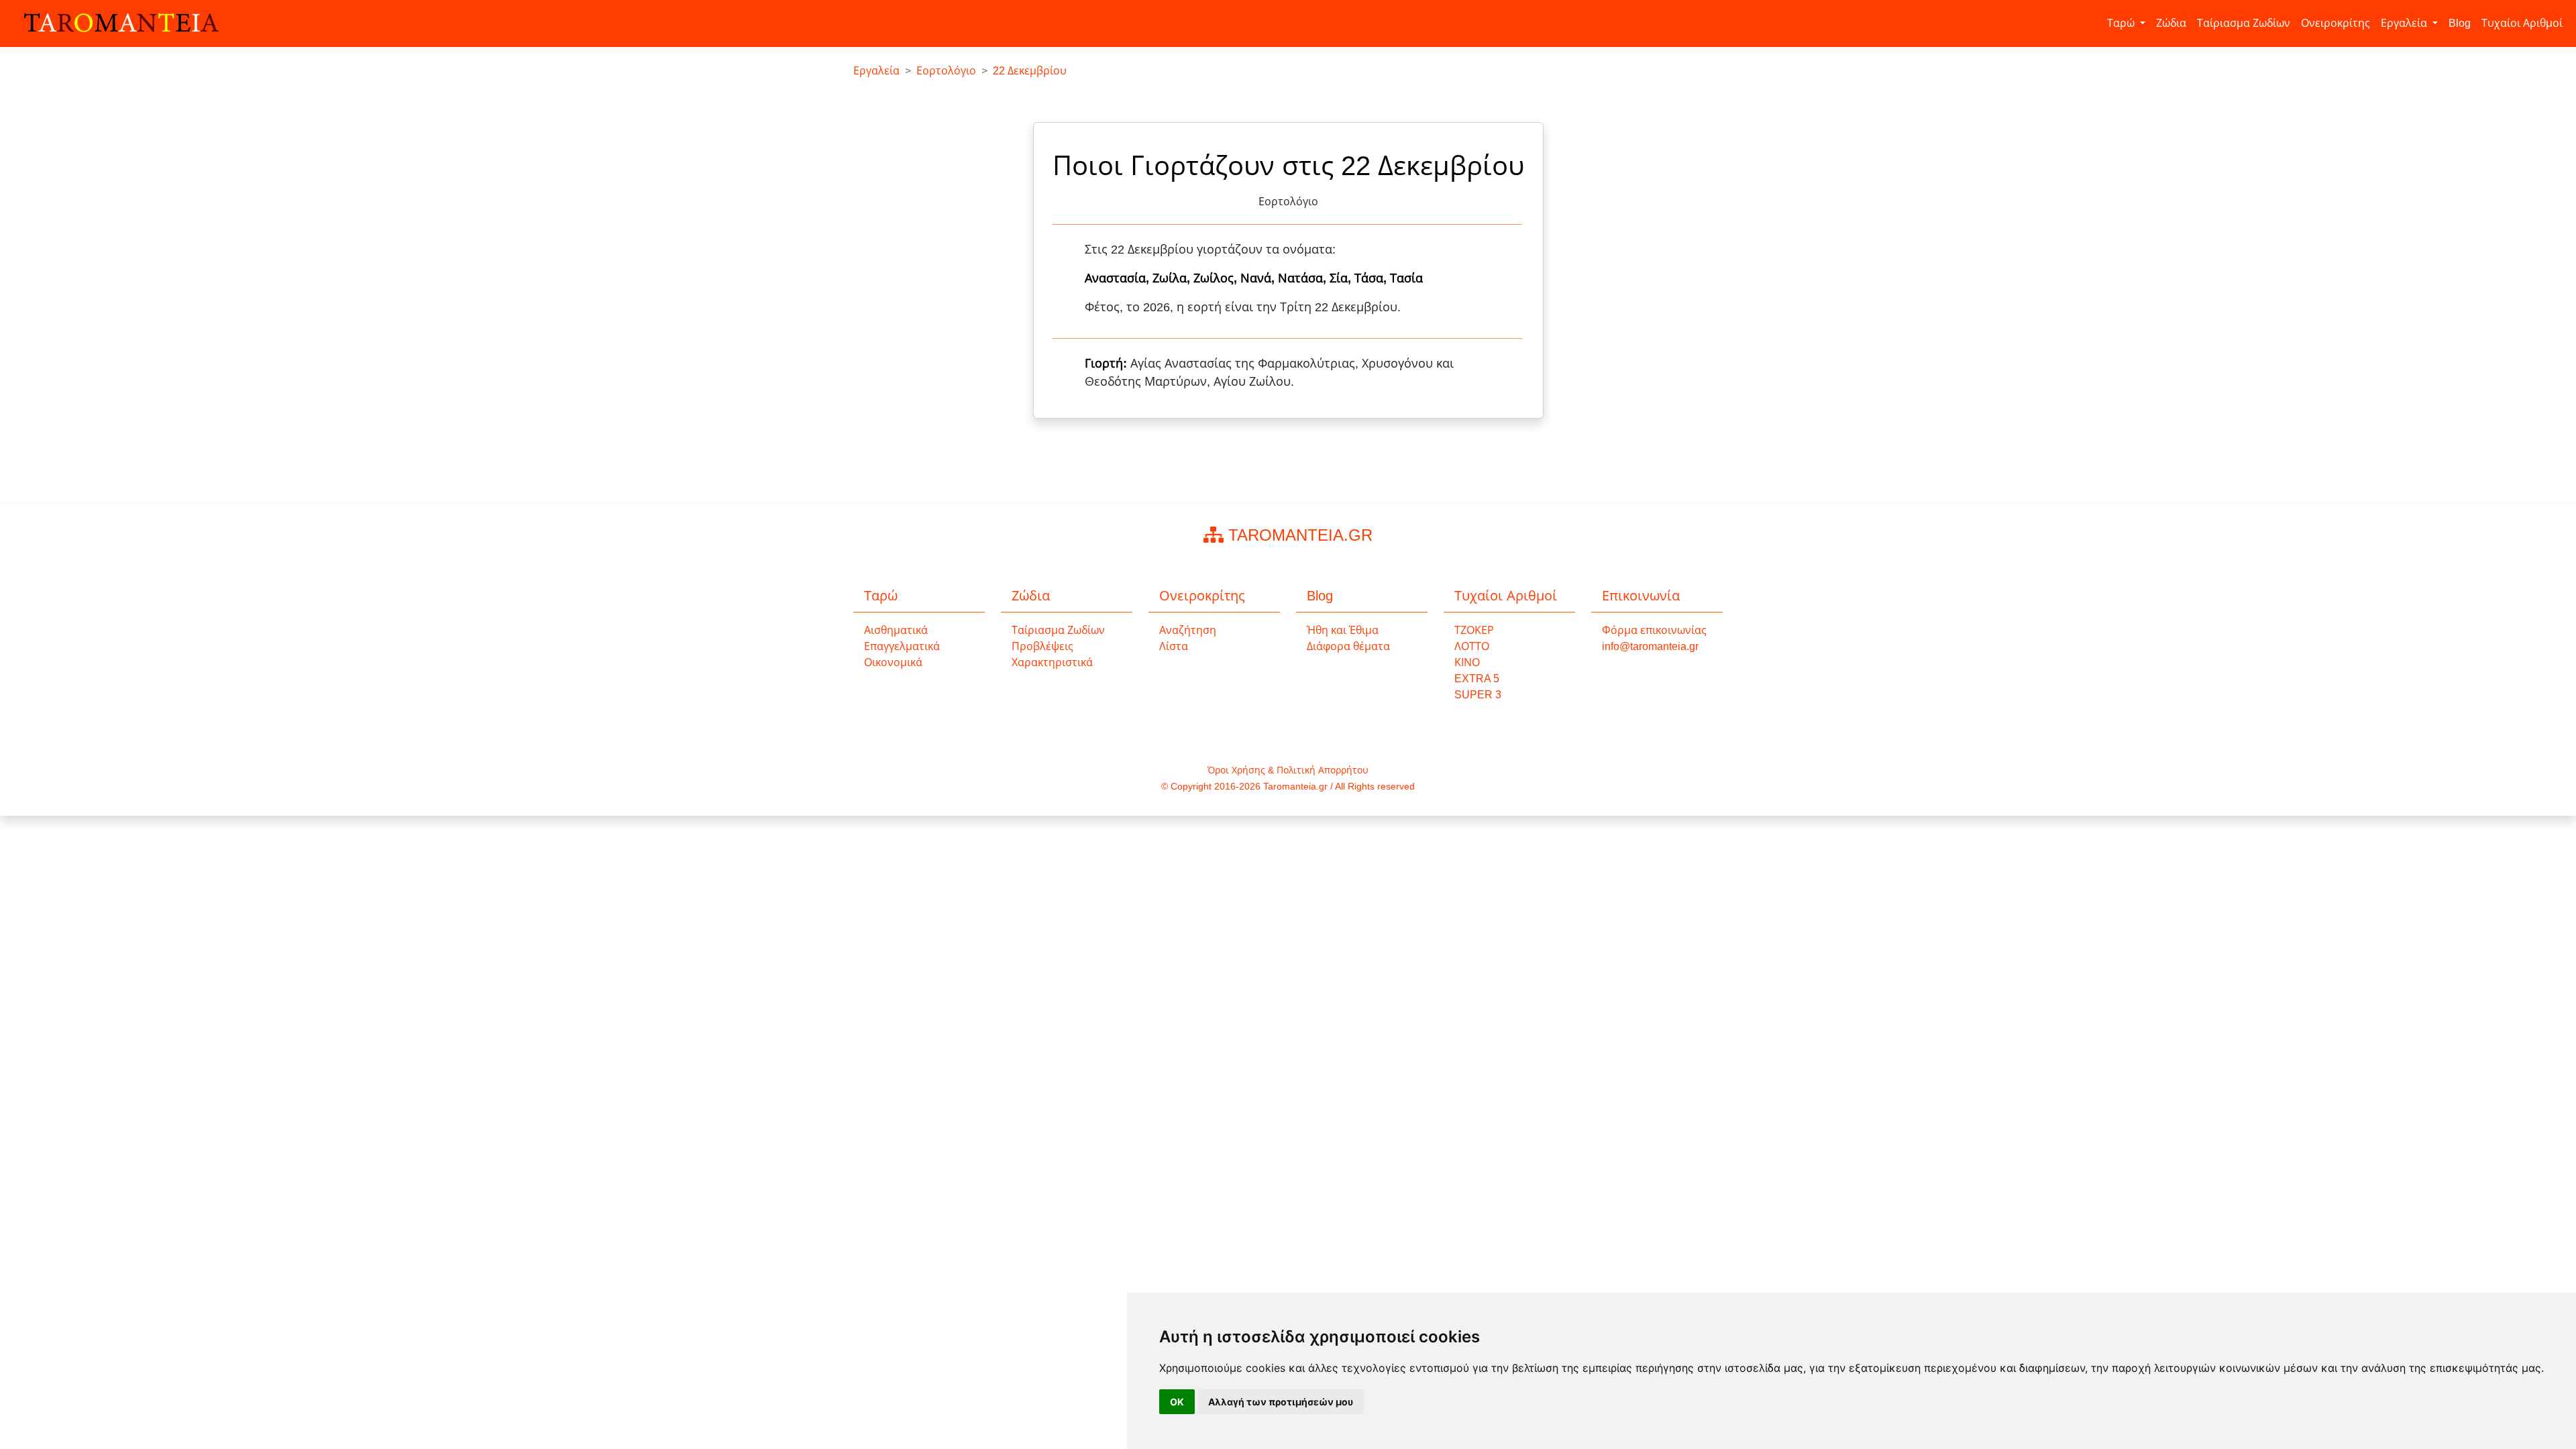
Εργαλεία (2405, 23)
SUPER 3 (1478, 695)
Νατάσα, (1304, 278)
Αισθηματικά (896, 630)
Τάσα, (1372, 278)
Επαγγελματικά (902, 646)
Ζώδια (2171, 23)
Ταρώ (2122, 23)
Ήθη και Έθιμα (1343, 630)
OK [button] (1177, 1402)
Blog (2460, 23)
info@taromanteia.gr (1650, 646)
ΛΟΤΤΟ (1472, 646)
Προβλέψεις (1042, 646)
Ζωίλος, (1217, 278)
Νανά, (1259, 278)
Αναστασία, (1119, 278)
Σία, (1342, 278)
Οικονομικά (893, 662)
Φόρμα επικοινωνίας (1654, 630)
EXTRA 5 (1477, 679)
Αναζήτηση (1188, 630)
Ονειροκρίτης (2336, 23)
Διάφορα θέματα (1348, 646)
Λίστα (1174, 646)
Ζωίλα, (1173, 278)
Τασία (1406, 278)
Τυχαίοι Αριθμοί (2522, 23)
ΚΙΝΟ (1467, 662)
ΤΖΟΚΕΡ (1474, 630)
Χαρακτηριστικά (1052, 662)
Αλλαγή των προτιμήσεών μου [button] (1281, 1402)
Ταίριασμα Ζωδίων (2244, 23)
